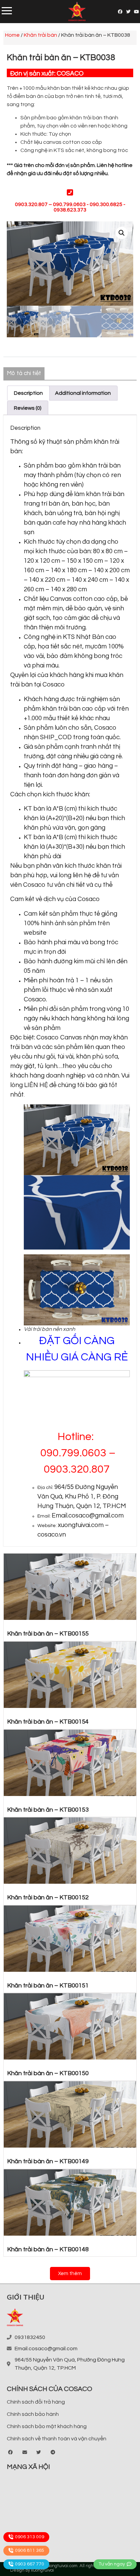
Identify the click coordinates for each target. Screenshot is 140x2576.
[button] (70, 2274)
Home (12, 35)
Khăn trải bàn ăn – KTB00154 (48, 1722)
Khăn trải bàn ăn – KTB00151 (48, 1986)
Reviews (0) (28, 408)
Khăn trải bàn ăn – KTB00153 (48, 1810)
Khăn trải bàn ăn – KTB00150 (48, 2073)
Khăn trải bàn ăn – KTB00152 (48, 1897)
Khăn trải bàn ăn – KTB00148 (48, 2249)
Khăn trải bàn (40, 35)
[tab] (28, 393)
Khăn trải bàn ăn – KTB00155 (48, 1634)
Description (28, 393)
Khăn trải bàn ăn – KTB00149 (48, 2161)
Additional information (83, 393)
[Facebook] (120, 12)
